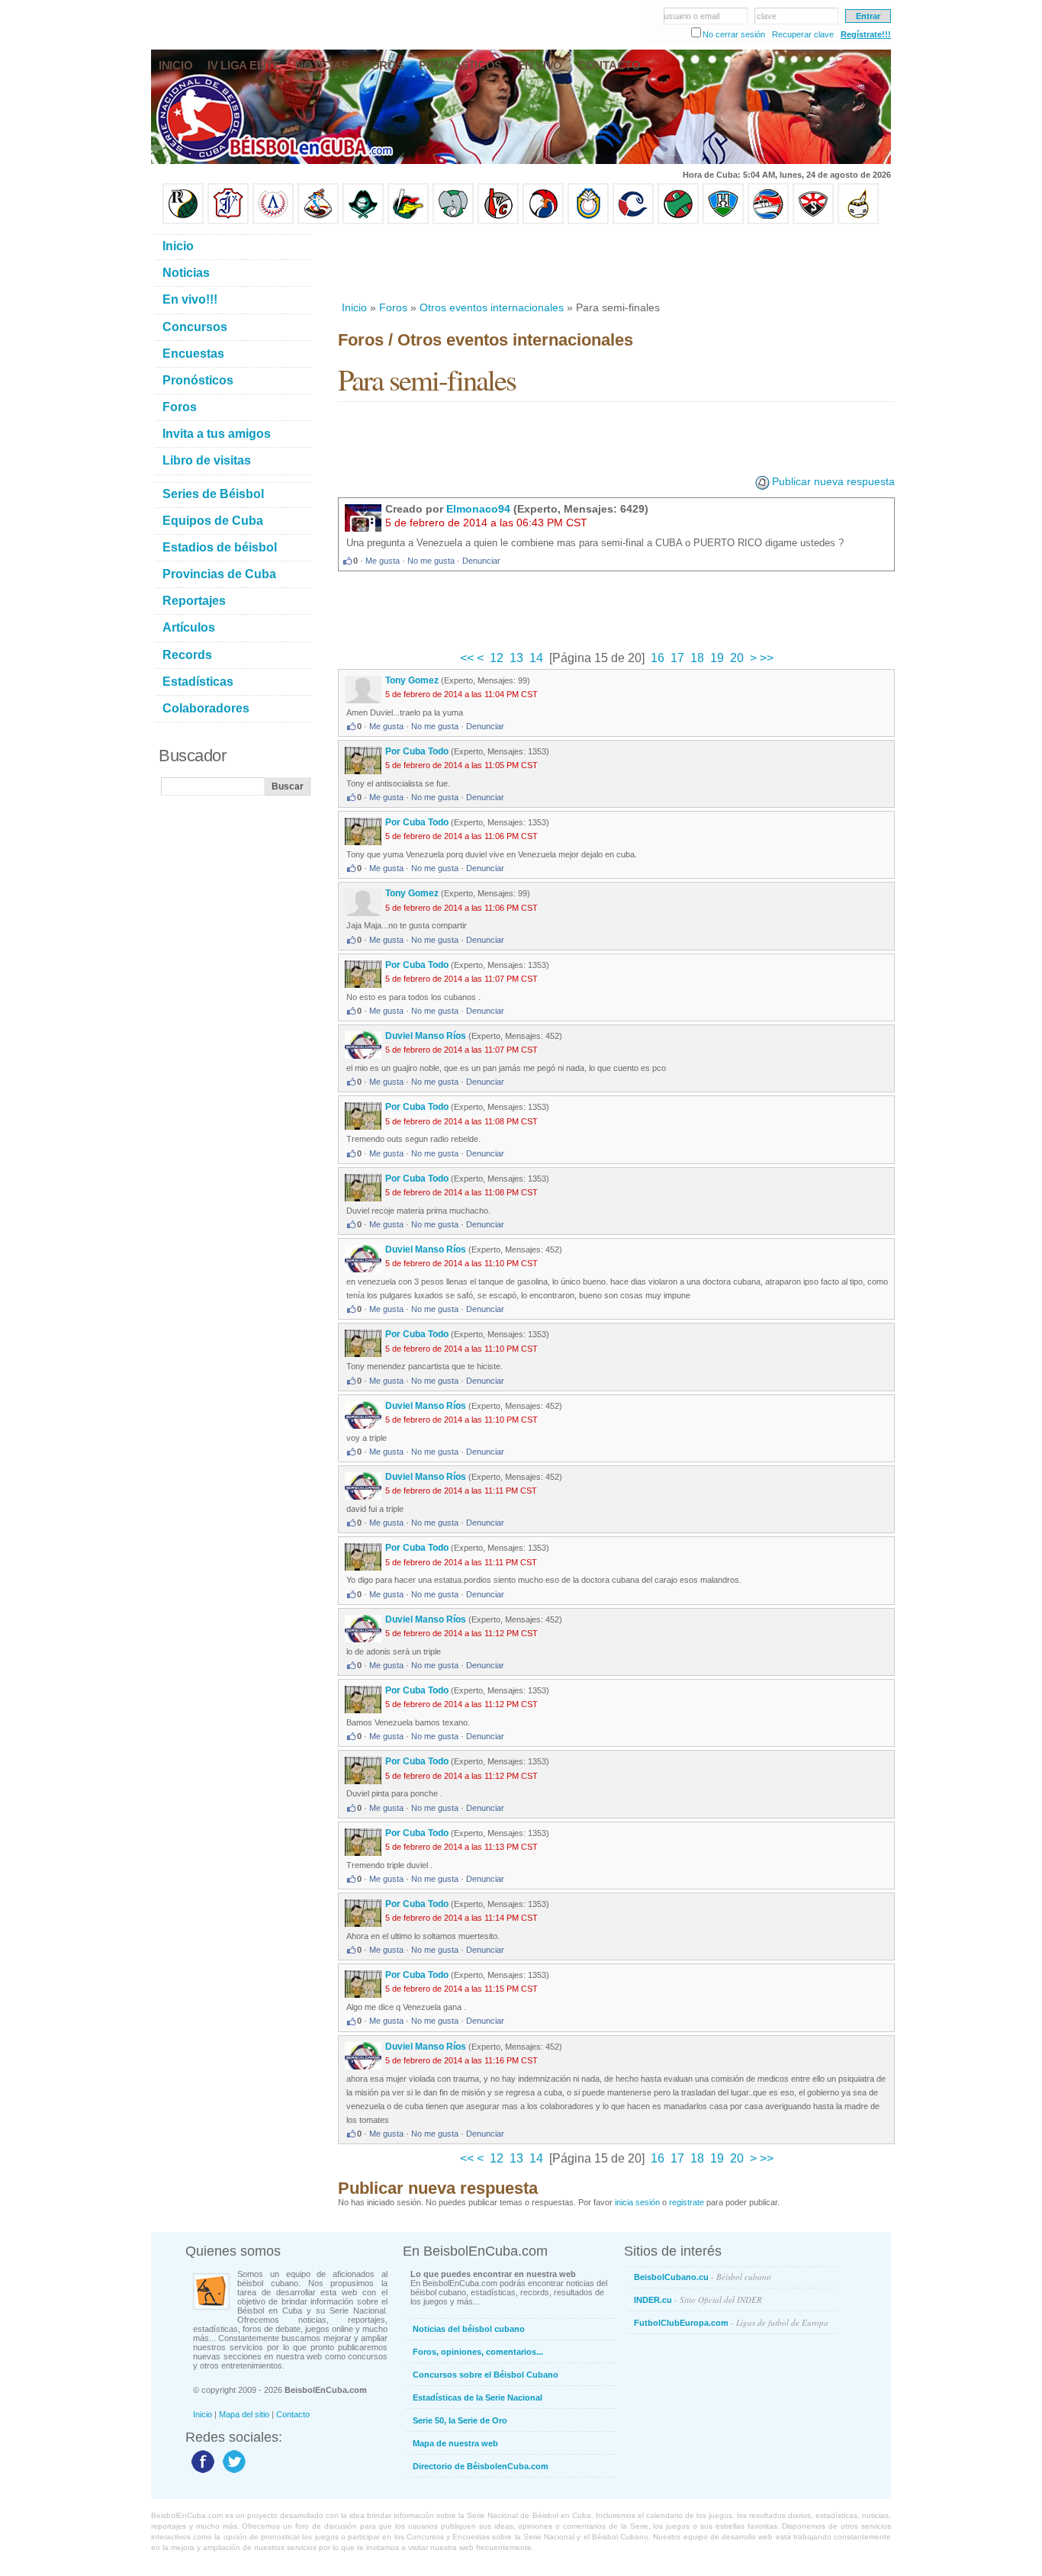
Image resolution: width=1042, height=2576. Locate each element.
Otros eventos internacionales (492, 307)
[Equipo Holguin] (723, 221)
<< (468, 658)
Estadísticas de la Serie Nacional (478, 2398)
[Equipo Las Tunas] (678, 221)
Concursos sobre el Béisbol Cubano (486, 2375)
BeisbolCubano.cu (703, 2277)
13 (516, 658)
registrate (687, 2202)
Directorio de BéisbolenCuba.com (481, 2466)
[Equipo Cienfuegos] (453, 221)
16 (658, 658)
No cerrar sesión (734, 34)
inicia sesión (637, 2202)
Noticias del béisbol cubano (469, 2329)
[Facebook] (201, 2472)
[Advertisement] (616, 262)
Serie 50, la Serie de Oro (460, 2420)
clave (767, 16)
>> (765, 658)
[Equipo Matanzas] (408, 221)
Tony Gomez (412, 680)
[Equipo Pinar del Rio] (183, 221)
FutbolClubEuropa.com (731, 2322)
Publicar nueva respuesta (833, 481)
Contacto (293, 2414)
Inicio (354, 307)
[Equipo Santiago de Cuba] (813, 221)
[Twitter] (232, 2472)
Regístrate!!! (866, 34)
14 (536, 658)
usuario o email (691, 16)
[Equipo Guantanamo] (858, 221)
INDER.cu (698, 2299)
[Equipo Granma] (768, 221)
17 (677, 658)
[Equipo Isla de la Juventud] (363, 221)
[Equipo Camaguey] (633, 221)
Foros (393, 307)
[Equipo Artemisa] (273, 221)
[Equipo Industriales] (228, 221)
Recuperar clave (803, 34)
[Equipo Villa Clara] (498, 221)
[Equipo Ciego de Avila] (588, 221)
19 (717, 658)
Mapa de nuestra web (455, 2443)
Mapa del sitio (244, 2414)
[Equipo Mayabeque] (318, 221)
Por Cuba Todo (417, 751)
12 (497, 658)
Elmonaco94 (478, 509)
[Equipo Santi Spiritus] (543, 221)
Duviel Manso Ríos (426, 1036)
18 (697, 658)
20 (737, 658)
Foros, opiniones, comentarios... (478, 2352)
